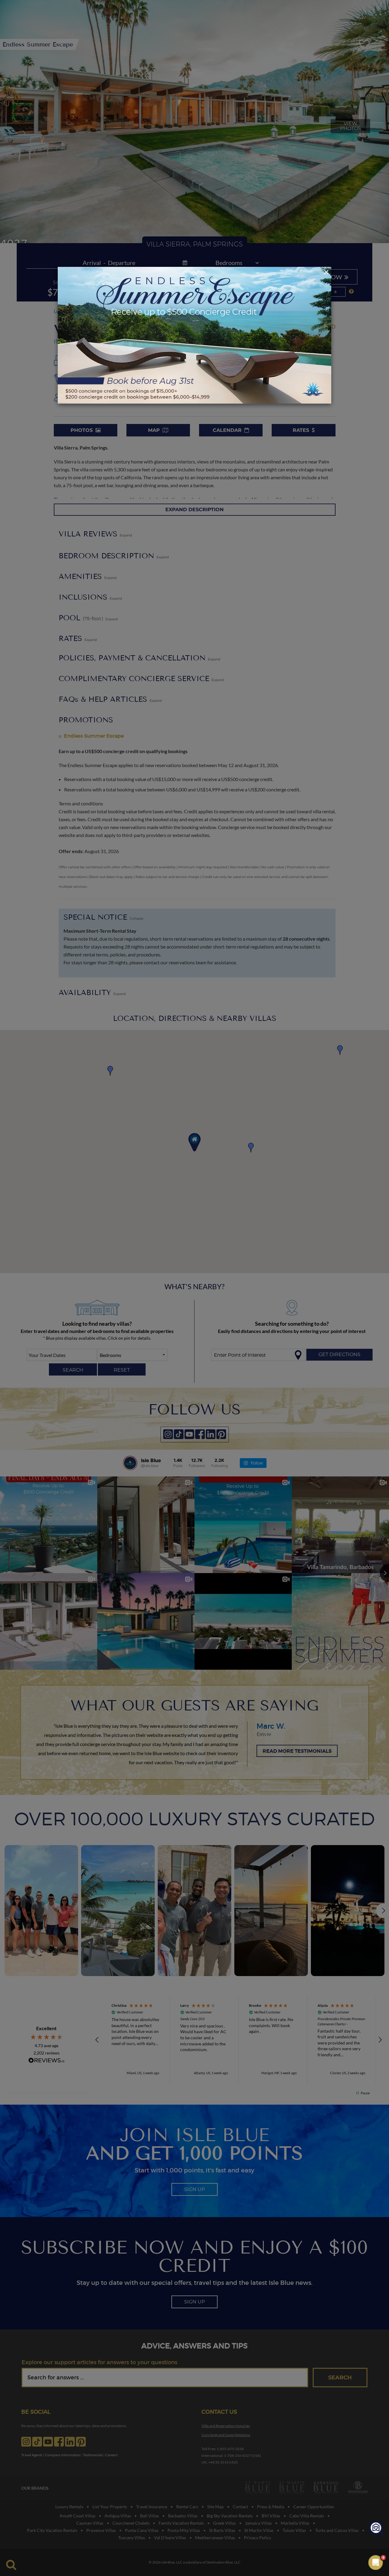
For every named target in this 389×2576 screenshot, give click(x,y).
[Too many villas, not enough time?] (376, 2529)
